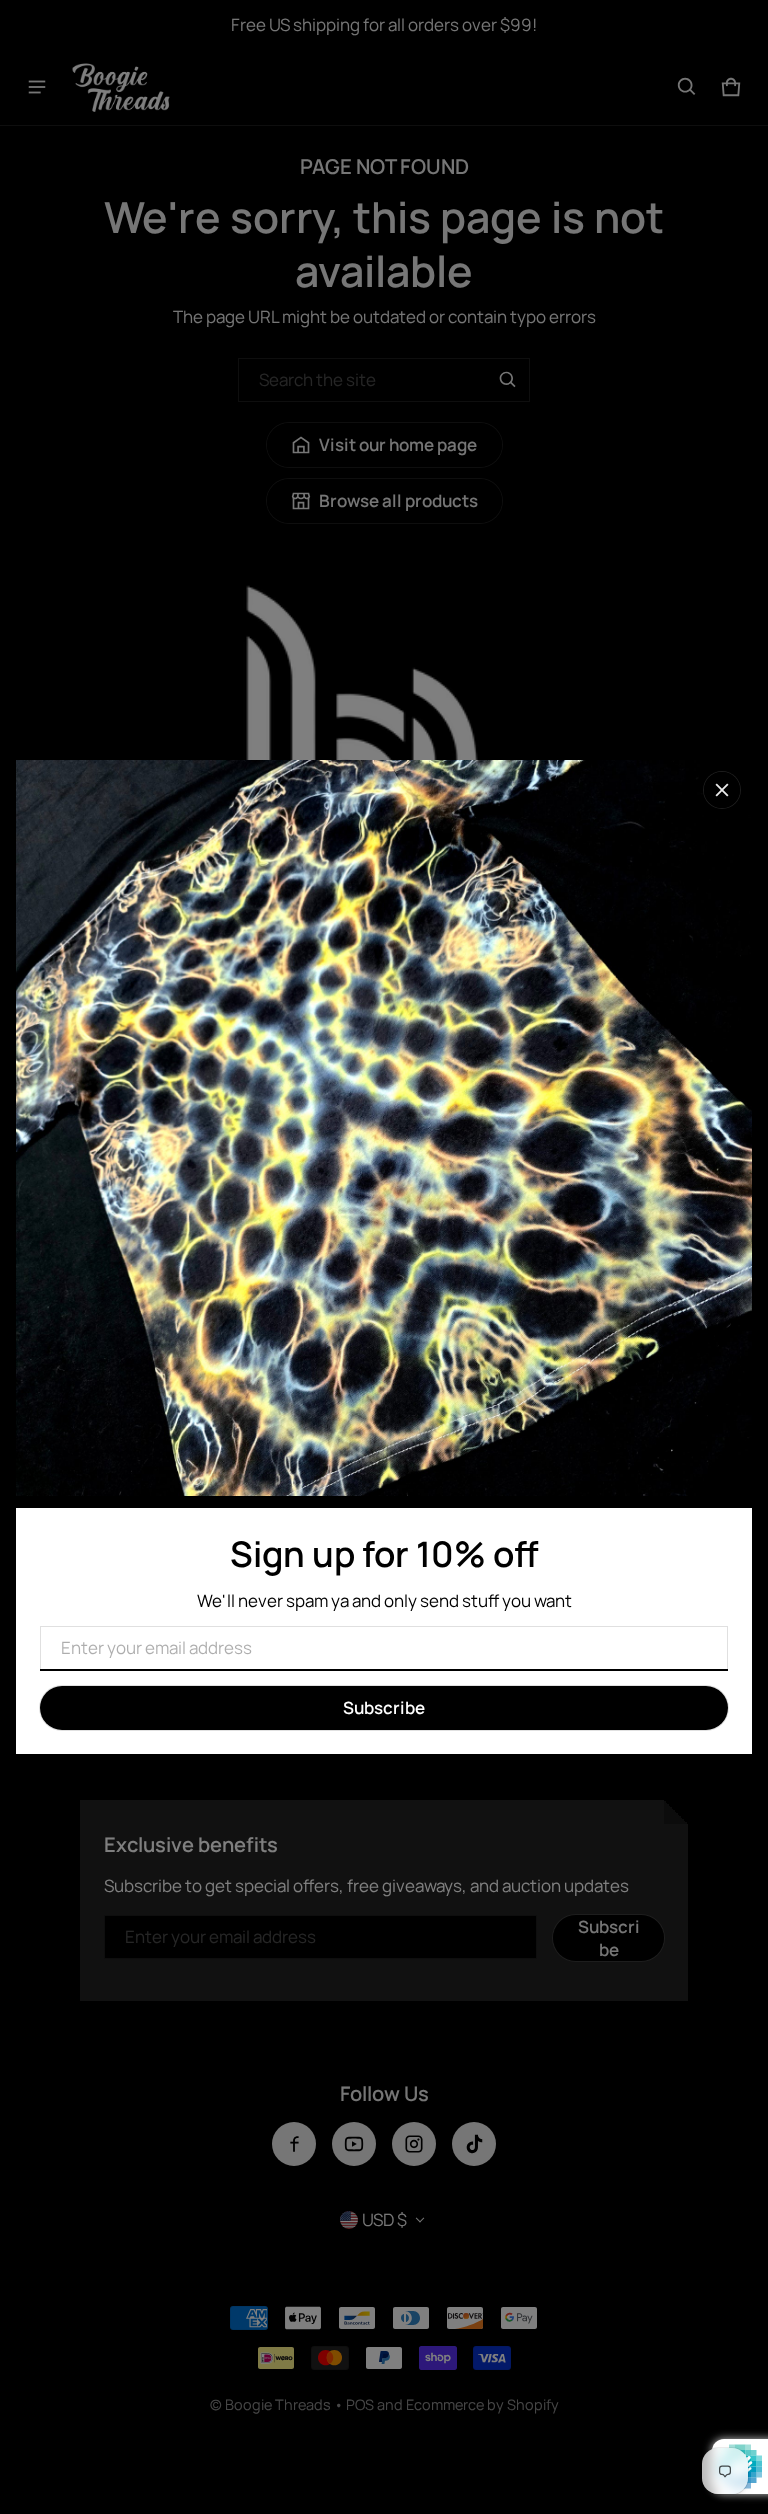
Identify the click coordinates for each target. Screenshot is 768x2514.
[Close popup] (722, 790)
